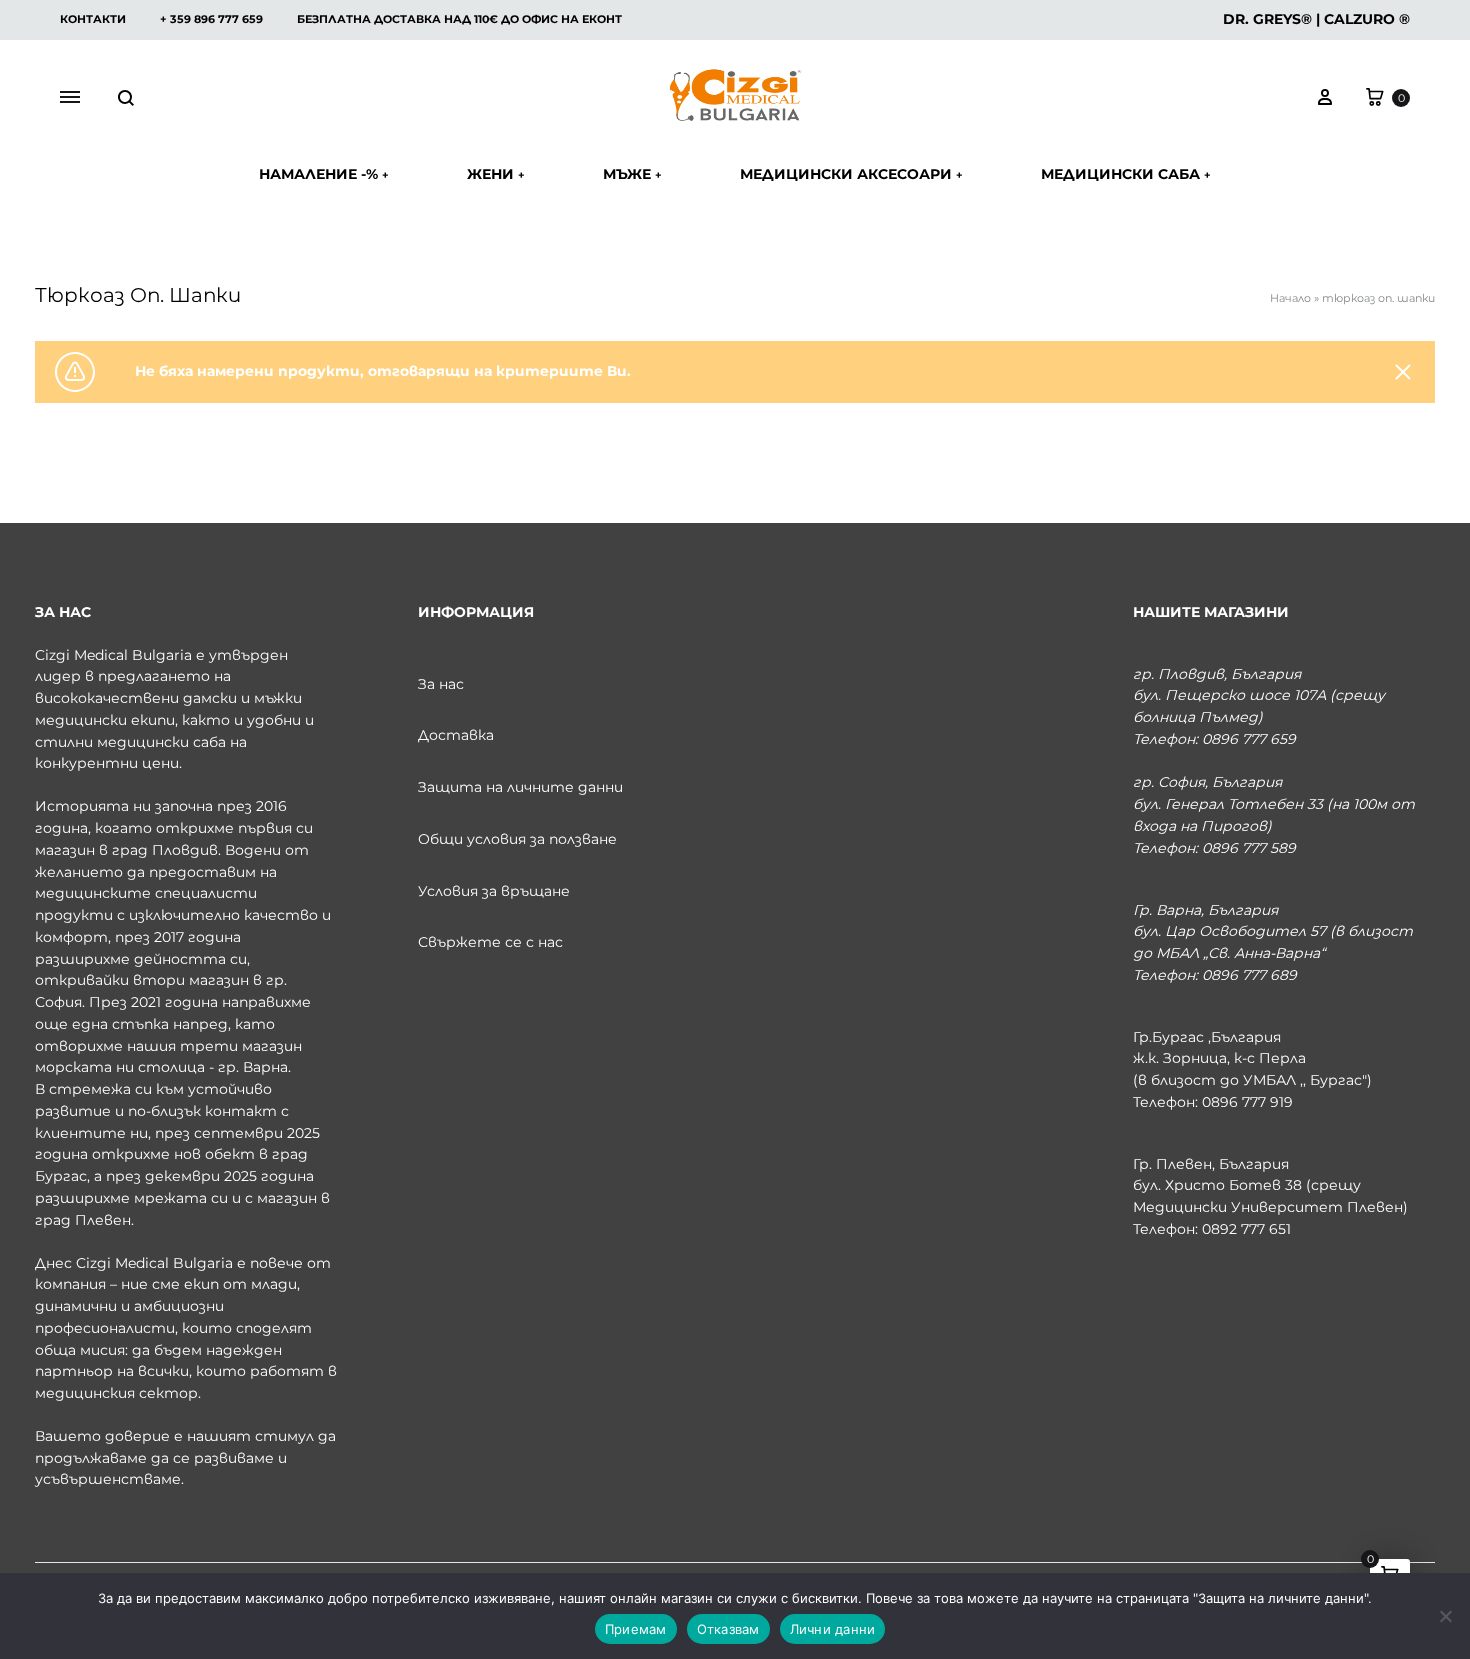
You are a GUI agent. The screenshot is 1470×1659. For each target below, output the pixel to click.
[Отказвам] (1445, 1616)
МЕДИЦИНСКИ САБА (1126, 174)
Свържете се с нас (490, 942)
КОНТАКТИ (93, 19)
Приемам (636, 1629)
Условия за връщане (494, 891)
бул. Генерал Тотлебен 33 (1228, 804)
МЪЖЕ (632, 174)
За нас (441, 684)
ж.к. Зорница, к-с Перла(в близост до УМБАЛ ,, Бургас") (1252, 1069)
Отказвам (728, 1629)
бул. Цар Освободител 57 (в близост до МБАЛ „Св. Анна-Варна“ (1273, 942)
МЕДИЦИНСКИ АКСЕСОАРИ (851, 174)
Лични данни (833, 1629)
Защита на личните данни (520, 787)
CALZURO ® (1367, 19)
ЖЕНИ (496, 174)
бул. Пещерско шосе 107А (1229, 695)
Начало (1290, 298)
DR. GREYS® (1267, 19)
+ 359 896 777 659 (211, 19)
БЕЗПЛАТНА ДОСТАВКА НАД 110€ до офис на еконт (459, 19)
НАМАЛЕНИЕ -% (324, 174)
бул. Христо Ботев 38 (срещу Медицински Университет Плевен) (1270, 1196)
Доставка (456, 735)
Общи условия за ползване (517, 839)
